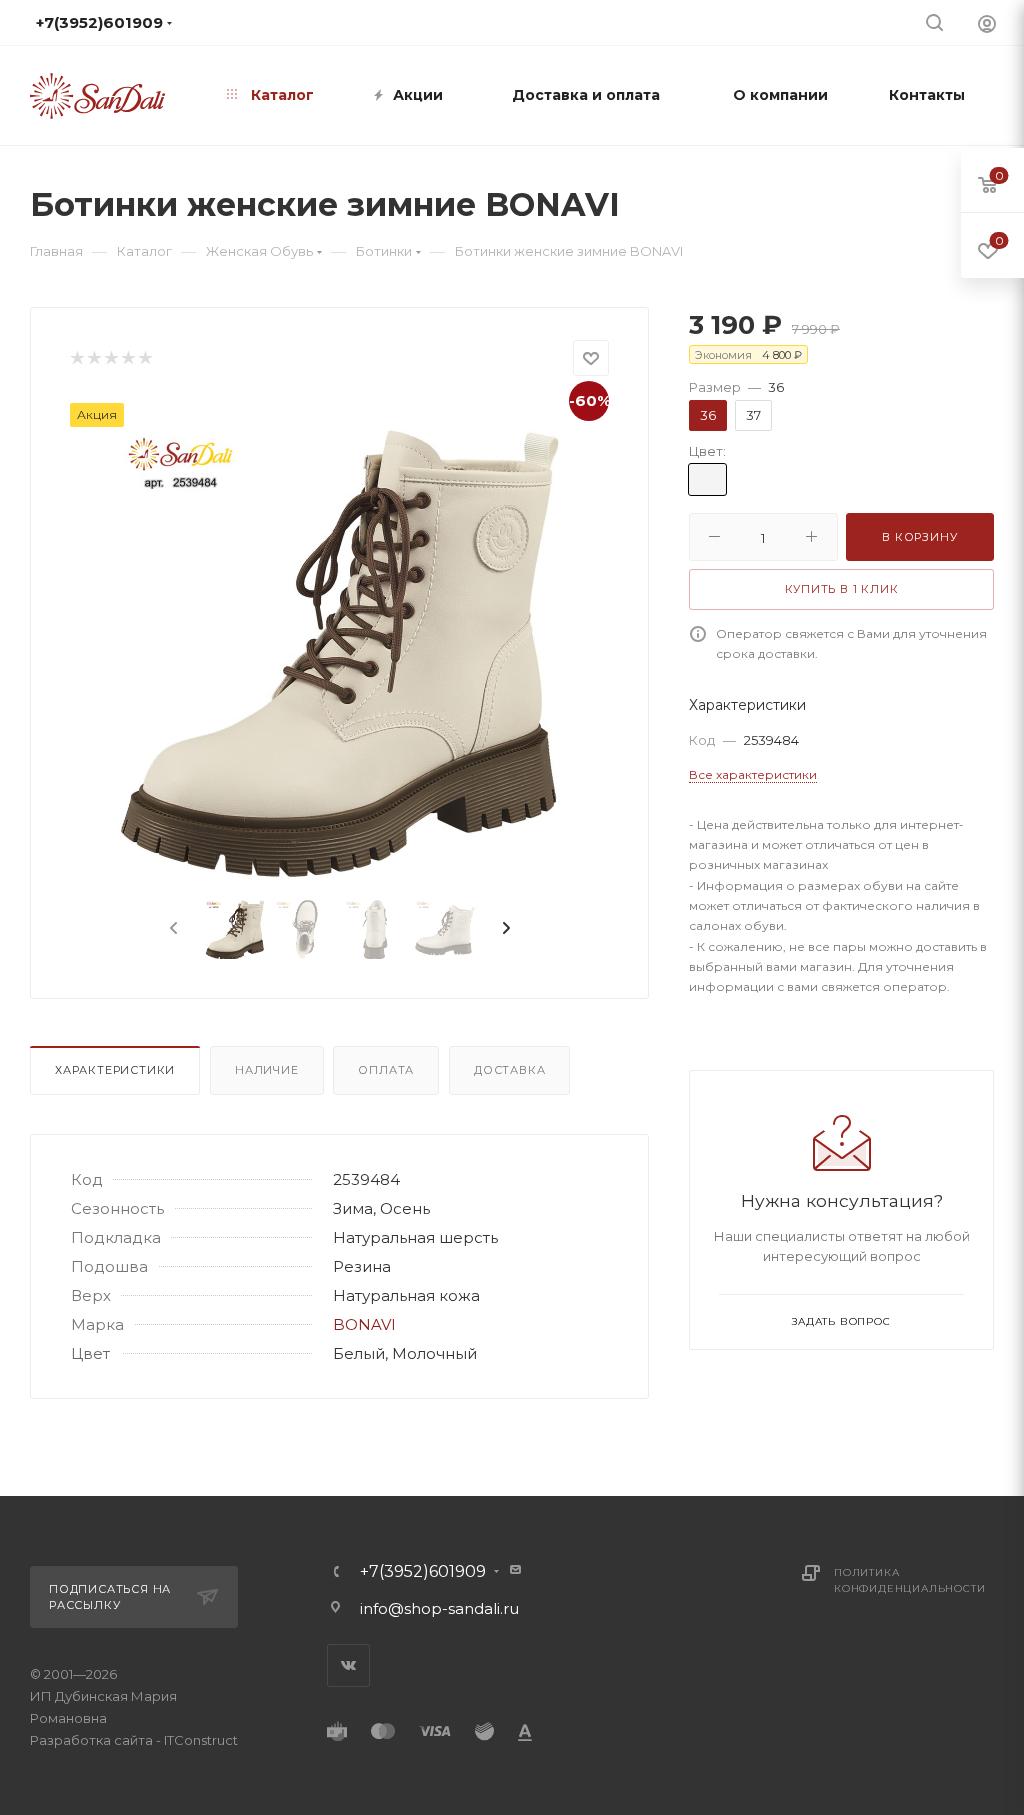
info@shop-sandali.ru (439, 1608)
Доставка (509, 1070)
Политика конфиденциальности (909, 1580)
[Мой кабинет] (987, 23)
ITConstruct (201, 1740)
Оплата (386, 1070)
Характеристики (115, 1070)
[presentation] (172, 929)
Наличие (267, 1070)
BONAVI (364, 1324)
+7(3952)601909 (423, 1572)
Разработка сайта (91, 1740)
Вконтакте (348, 1665)
